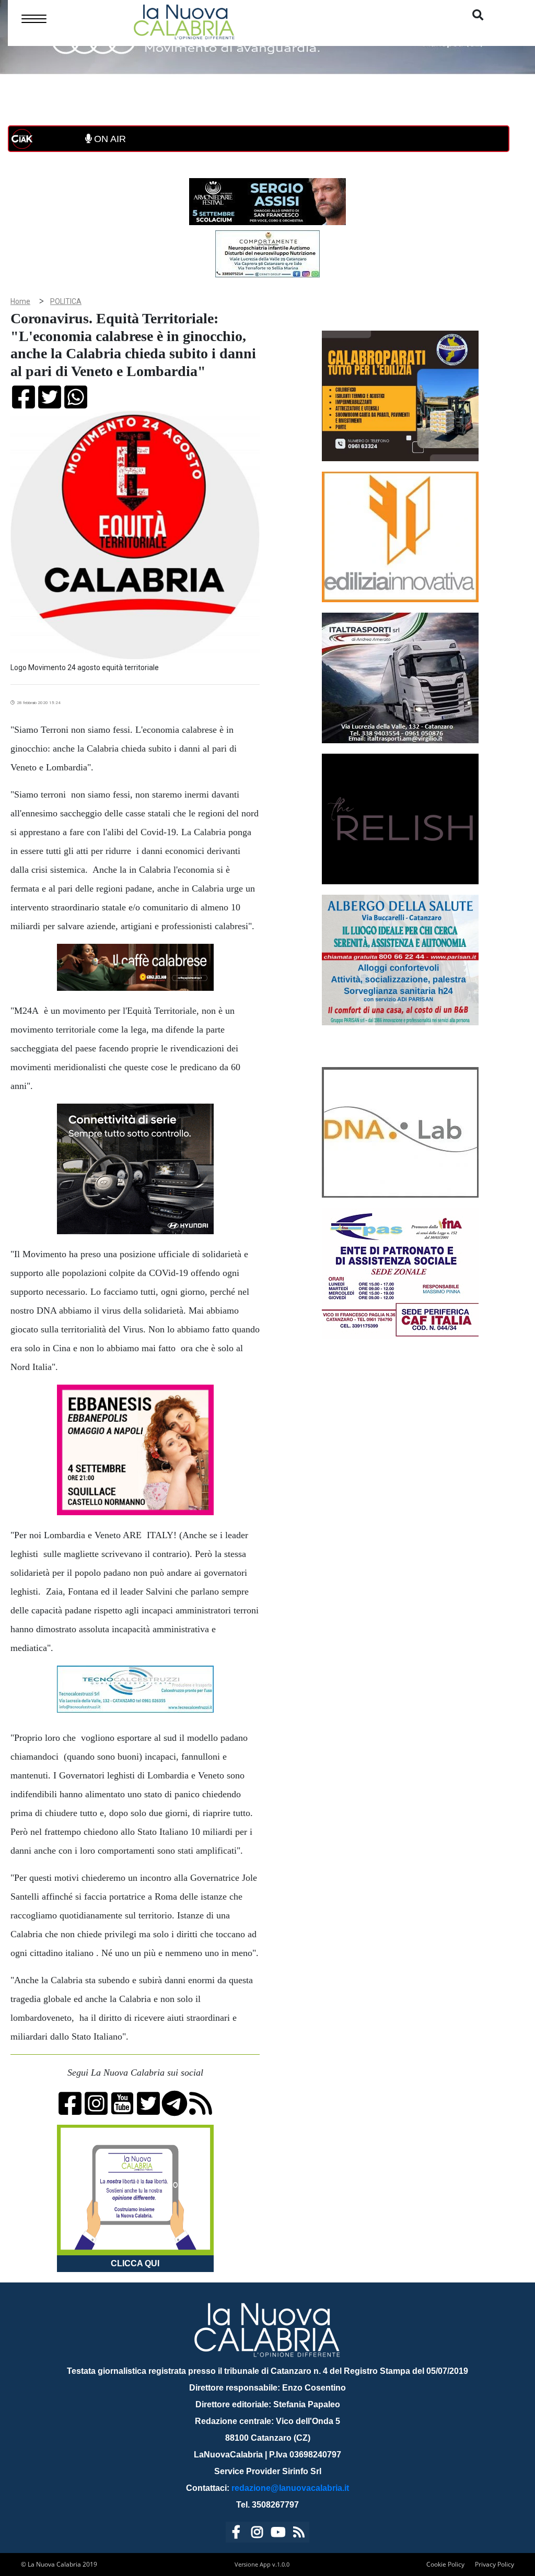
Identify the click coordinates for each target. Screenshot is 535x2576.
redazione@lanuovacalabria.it (290, 2488)
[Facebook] (236, 2534)
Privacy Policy (495, 2564)
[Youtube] (278, 2534)
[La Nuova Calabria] (184, 21)
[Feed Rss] (299, 2534)
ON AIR (109, 139)
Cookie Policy (445, 2564)
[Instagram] (257, 2534)
